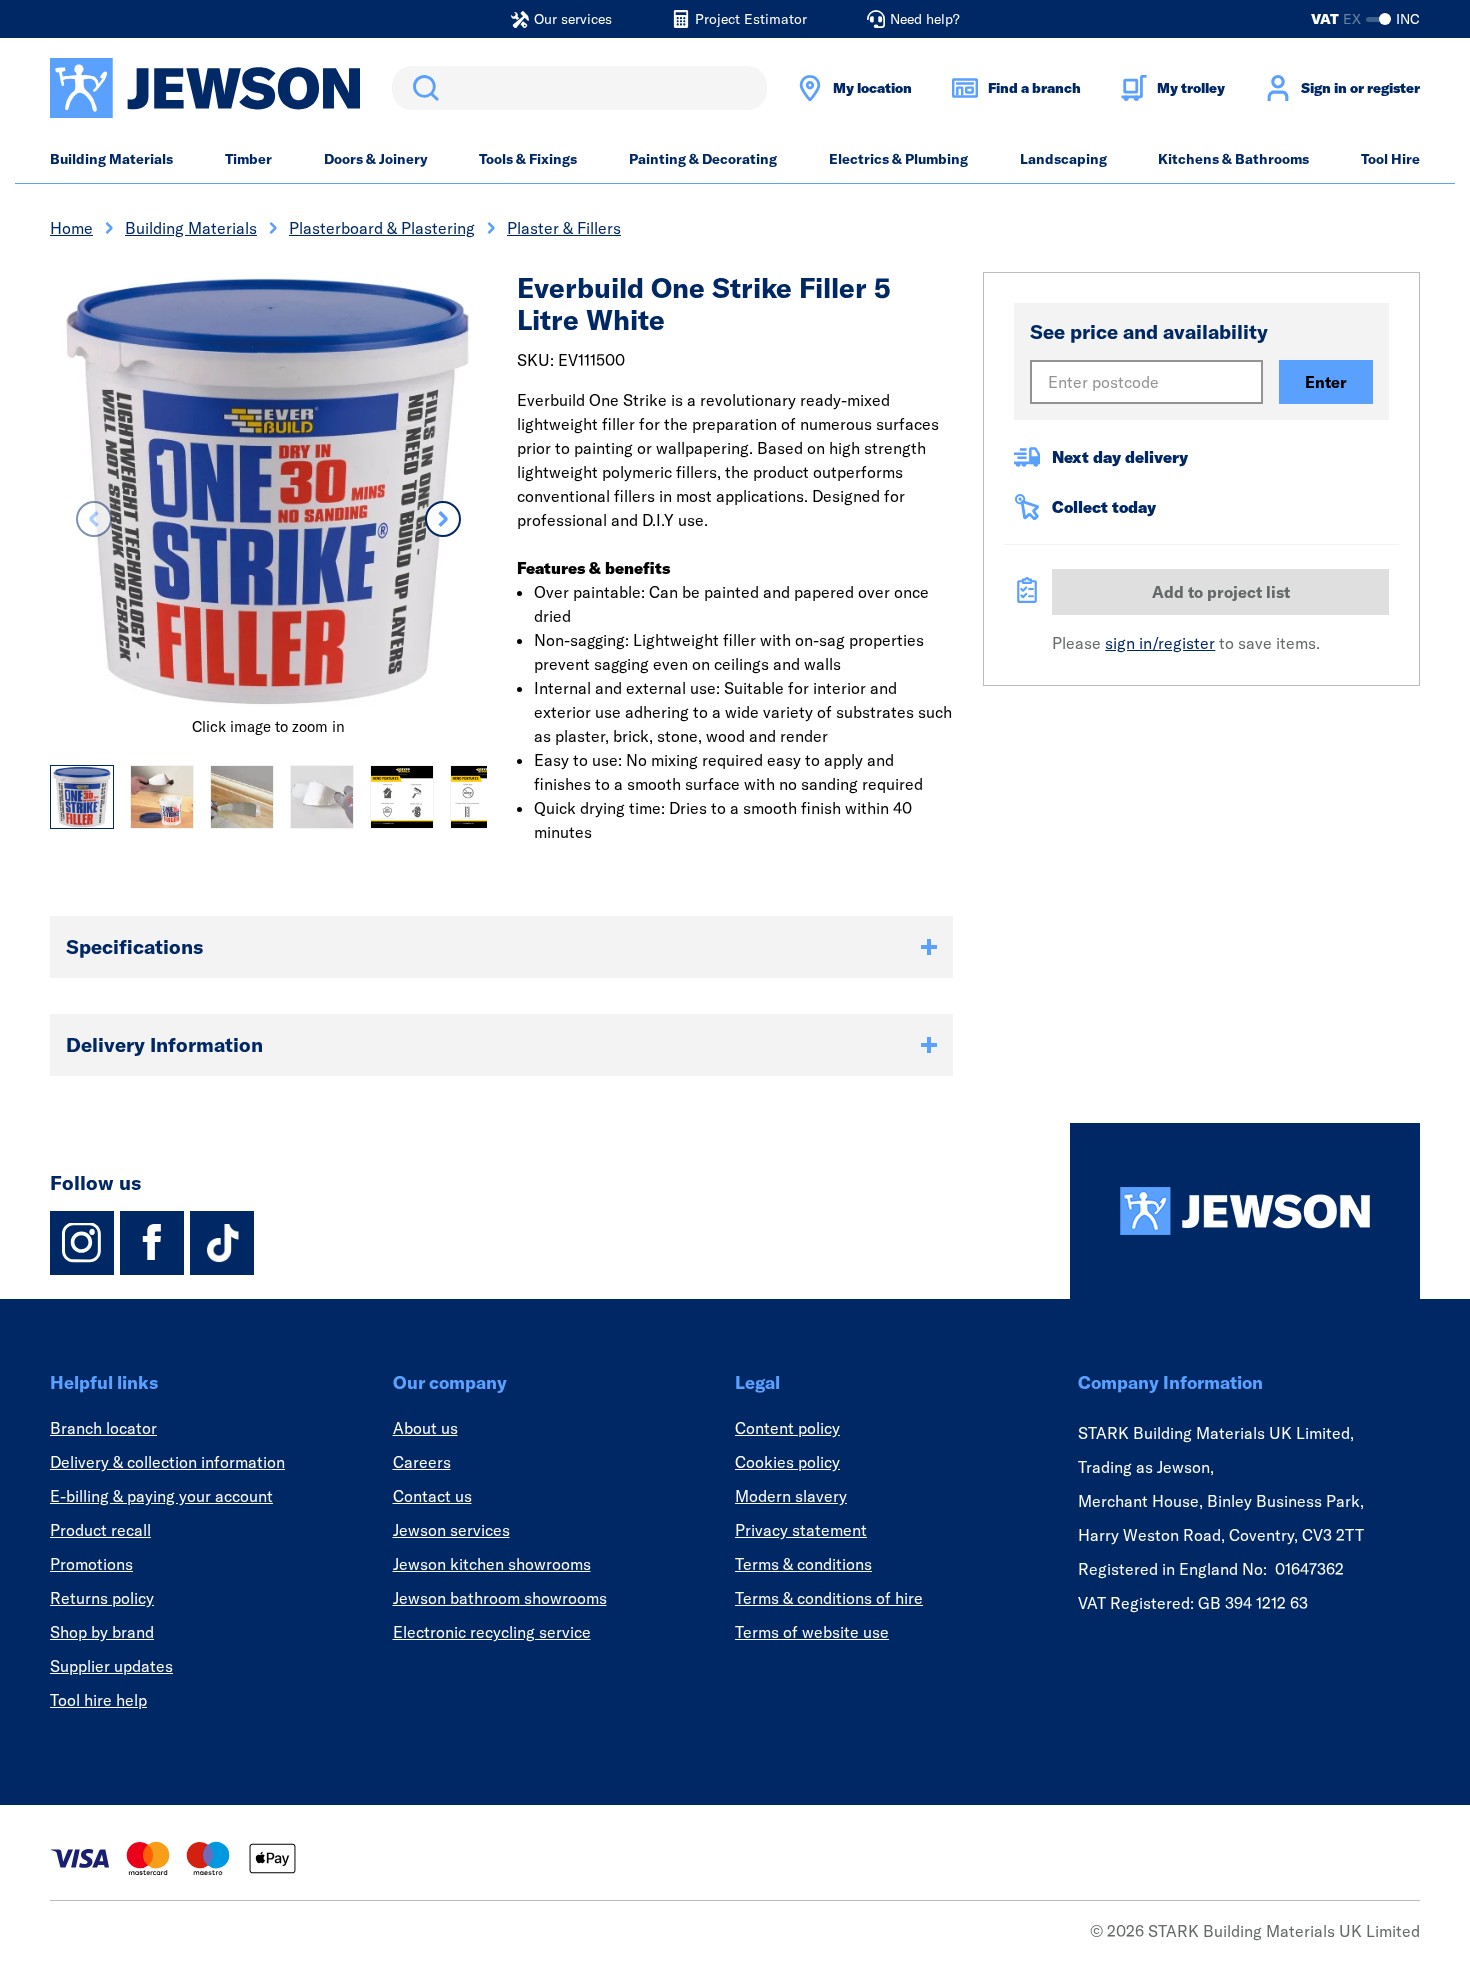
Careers (422, 1462)
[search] (579, 88)
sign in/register (1160, 643)
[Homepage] (1245, 1211)
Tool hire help (98, 1700)
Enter (1326, 382)
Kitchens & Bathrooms (1233, 159)
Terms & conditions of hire (829, 1598)
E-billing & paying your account (161, 1496)
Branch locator (103, 1428)
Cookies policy (787, 1462)
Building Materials (111, 159)
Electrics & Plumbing (898, 159)
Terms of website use (812, 1632)
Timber (248, 159)
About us (425, 1428)
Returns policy (102, 1598)
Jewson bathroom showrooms (500, 1598)
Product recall (100, 1530)
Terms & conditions (803, 1564)
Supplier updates (111, 1666)
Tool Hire (1390, 159)
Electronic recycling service (492, 1632)
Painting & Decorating (703, 159)
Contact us (432, 1496)
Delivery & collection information (167, 1462)
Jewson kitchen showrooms (492, 1564)
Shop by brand (102, 1632)
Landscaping (1063, 159)
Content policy (787, 1428)
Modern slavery (791, 1496)
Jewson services (451, 1530)
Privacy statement (801, 1530)
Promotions (91, 1564)
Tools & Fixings (528, 159)
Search (422, 88)
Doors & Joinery (376, 159)
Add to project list (1221, 592)
